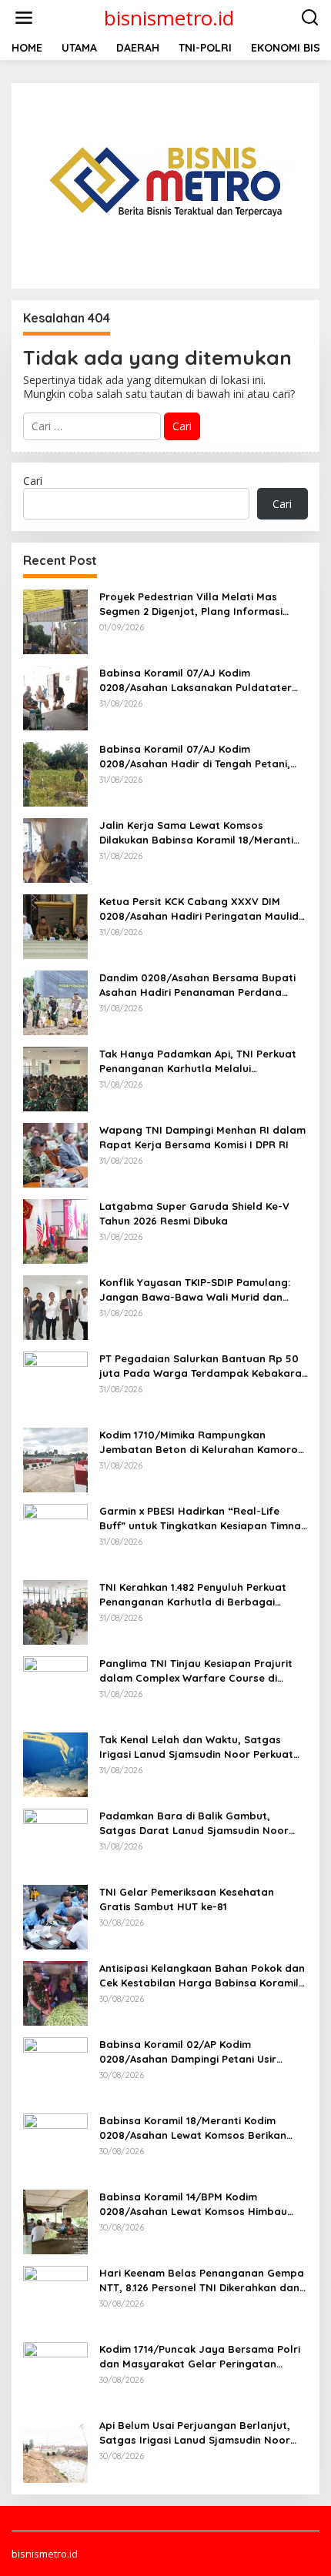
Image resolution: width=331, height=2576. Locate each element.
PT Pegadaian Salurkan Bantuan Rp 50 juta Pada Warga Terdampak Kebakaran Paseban (204, 1366)
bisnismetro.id (169, 18)
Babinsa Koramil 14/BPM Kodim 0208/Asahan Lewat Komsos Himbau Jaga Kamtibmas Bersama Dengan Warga (193, 2204)
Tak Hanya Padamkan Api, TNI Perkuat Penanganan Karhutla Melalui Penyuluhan (198, 1061)
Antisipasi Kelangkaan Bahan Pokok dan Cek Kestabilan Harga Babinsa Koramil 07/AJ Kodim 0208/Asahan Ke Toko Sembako (202, 1975)
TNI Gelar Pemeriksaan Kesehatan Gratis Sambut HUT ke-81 (187, 1899)
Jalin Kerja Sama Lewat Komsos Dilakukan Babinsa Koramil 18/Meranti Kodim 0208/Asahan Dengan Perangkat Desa (201, 832)
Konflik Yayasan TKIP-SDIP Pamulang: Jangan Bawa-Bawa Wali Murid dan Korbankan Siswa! (195, 1290)
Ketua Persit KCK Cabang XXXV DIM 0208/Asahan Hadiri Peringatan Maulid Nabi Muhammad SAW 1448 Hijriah (199, 909)
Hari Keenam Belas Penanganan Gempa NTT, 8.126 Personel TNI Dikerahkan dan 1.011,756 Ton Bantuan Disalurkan (202, 2280)
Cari (33, 481)
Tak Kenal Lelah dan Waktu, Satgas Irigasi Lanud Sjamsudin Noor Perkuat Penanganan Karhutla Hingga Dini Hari (198, 1747)
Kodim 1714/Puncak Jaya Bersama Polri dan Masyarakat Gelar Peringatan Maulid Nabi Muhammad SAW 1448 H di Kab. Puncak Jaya (200, 2356)
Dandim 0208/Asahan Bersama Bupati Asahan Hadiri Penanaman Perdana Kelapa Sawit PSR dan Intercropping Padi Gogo (197, 985)
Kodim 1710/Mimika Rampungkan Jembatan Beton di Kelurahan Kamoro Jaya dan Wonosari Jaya (199, 1442)
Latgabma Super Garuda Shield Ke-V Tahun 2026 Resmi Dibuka (194, 1213)
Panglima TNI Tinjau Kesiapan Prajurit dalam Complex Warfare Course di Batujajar (196, 1671)
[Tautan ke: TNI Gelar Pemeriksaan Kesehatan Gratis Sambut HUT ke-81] (55, 1916)
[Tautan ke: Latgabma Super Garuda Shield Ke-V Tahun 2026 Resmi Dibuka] (55, 1230)
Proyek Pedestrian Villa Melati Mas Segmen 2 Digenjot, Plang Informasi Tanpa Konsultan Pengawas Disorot (191, 604)
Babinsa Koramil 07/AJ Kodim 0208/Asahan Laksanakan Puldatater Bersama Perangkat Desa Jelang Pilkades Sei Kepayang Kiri (196, 680)
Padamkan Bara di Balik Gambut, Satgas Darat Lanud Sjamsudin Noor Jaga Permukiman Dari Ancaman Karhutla (194, 1823)
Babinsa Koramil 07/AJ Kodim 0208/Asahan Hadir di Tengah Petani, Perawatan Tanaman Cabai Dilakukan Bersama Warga (196, 756)
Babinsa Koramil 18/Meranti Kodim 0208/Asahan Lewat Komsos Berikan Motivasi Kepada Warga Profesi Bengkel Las (202, 2128)
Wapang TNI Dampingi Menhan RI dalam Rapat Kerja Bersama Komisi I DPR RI (202, 1137)
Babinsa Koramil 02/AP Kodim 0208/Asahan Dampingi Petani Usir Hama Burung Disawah (188, 2051)
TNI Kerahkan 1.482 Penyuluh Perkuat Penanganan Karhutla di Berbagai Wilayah (193, 1594)
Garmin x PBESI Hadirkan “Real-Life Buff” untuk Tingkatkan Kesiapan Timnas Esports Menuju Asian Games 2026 (203, 1518)
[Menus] (24, 18)
